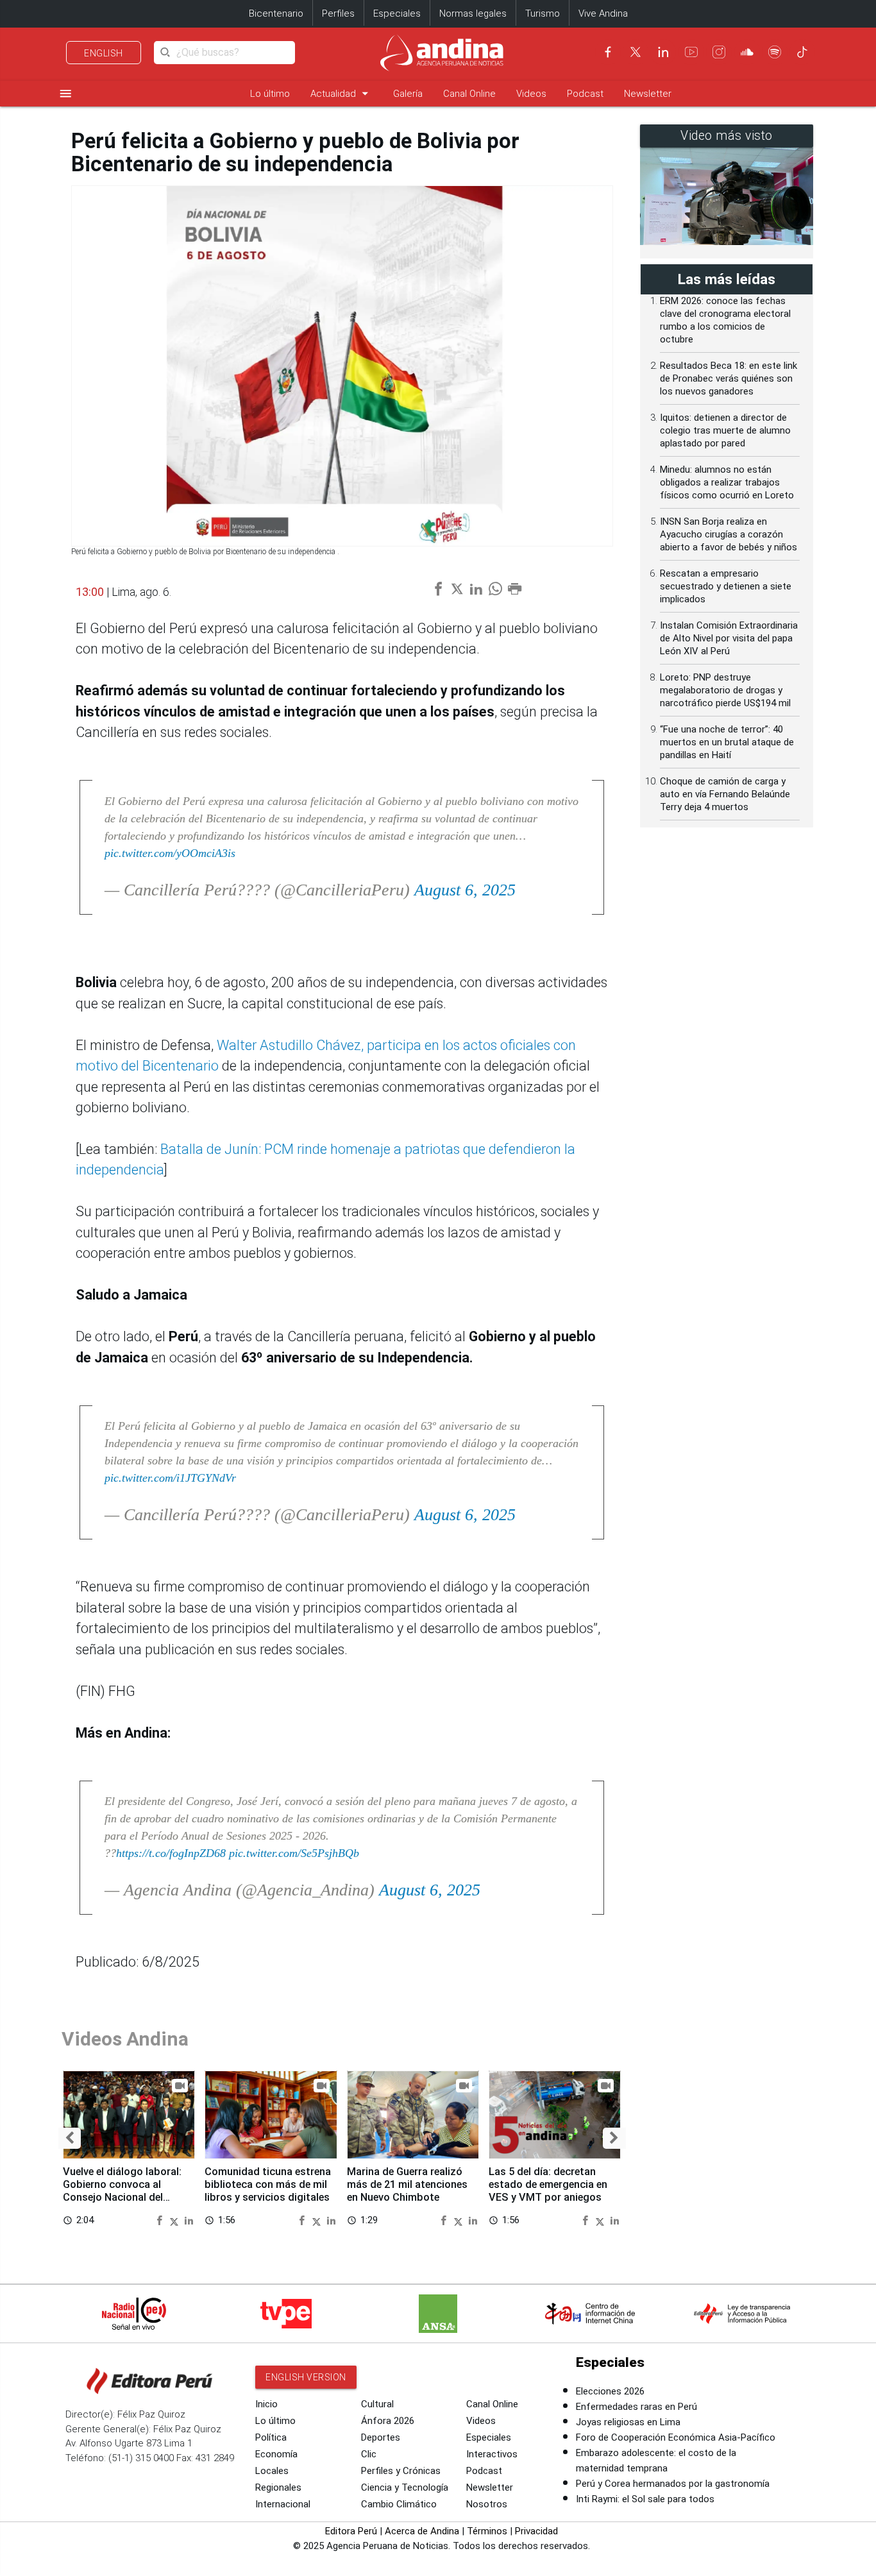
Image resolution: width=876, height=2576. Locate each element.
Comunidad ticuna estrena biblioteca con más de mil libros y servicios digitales (268, 2184)
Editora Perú (351, 2531)
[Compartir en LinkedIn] (189, 2220)
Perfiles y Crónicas (401, 2471)
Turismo (543, 13)
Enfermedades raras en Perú (636, 2407)
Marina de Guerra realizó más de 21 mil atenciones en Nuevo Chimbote (407, 2184)
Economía (276, 2454)
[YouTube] (691, 52)
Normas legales (473, 13)
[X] (636, 52)
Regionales (278, 2487)
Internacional (283, 2504)
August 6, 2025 (465, 890)
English (104, 53)
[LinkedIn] (663, 52)
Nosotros (487, 2504)
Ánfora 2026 (388, 2421)
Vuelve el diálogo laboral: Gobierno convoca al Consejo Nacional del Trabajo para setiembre (122, 2190)
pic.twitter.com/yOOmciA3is (170, 853)
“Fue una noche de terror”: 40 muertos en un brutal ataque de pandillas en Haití (727, 742)
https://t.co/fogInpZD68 (171, 1853)
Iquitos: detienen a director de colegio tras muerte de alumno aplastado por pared (725, 430)
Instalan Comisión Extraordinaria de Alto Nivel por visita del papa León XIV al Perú (729, 638)
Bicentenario (276, 13)
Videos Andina (125, 2039)
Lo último (270, 94)
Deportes (381, 2437)
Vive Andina (603, 13)
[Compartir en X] (176, 2220)
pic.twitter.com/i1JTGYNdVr (170, 1478)
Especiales (397, 13)
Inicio (266, 2404)
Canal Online (469, 94)
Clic (369, 2454)
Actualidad (341, 93)
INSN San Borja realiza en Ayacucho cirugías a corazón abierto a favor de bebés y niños (729, 534)
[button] (70, 2138)
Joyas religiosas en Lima (628, 2422)
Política (271, 2437)
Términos (487, 2531)
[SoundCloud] (747, 52)
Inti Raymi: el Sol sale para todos (645, 2499)
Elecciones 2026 (610, 2391)
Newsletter (648, 94)
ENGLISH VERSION (306, 2377)
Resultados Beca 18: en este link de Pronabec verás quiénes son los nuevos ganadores (729, 378)
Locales (272, 2471)
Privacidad (536, 2531)
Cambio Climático (399, 2504)
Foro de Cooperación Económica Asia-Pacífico (676, 2437)
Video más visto (727, 136)
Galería (408, 94)
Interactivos (492, 2454)
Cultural (377, 2404)
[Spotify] (775, 52)
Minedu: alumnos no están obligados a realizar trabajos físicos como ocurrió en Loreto (727, 482)
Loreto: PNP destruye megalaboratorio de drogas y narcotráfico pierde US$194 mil (725, 690)
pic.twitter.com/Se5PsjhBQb (294, 1853)
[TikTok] (802, 52)
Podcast (585, 94)
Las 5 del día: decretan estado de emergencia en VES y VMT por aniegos (548, 2184)
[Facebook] (608, 52)
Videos (531, 94)
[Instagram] (719, 52)
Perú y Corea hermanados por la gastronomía (673, 2484)
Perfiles (338, 13)
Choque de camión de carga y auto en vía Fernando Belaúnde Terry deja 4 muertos (725, 794)
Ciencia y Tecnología (405, 2487)
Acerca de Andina (422, 2531)
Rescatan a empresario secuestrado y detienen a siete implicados (726, 586)
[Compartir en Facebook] (161, 2220)
